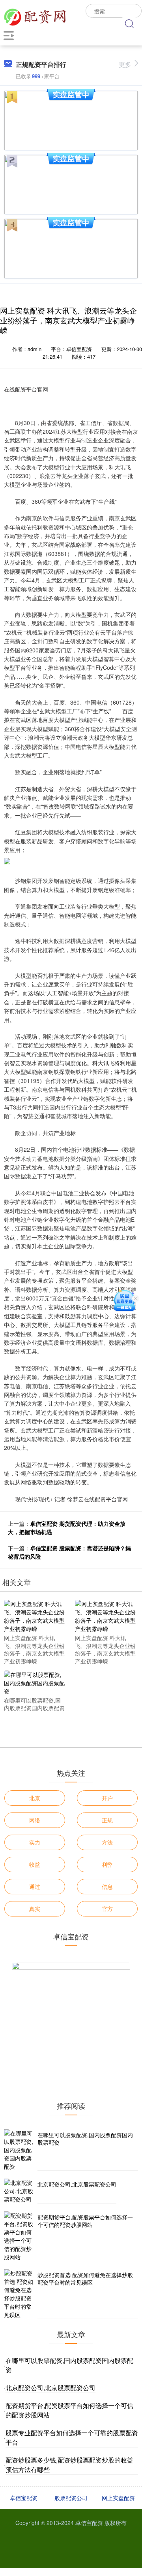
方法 (107, 1842)
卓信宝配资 (24, 2498)
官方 (107, 1909)
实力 (35, 1842)
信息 (107, 1886)
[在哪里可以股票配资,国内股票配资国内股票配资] (35, 1682)
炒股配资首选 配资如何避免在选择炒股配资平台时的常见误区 (85, 2279)
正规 (107, 1820)
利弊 (107, 1864)
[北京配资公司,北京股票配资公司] (20, 2191)
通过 (35, 1886)
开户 (107, 1798)
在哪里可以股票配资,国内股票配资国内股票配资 (85, 2139)
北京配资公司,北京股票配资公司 (77, 2184)
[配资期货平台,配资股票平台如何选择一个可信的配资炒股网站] (20, 2236)
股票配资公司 (71, 2498)
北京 (35, 1798)
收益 (35, 1864)
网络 (35, 1820)
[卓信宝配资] (35, 16)
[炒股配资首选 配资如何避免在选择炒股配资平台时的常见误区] (20, 2294)
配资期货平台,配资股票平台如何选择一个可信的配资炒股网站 (85, 2221)
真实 (35, 1909)
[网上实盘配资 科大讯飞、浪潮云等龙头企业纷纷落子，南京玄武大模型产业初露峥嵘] (35, 1616)
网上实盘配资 (118, 2498)
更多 (125, 64)
